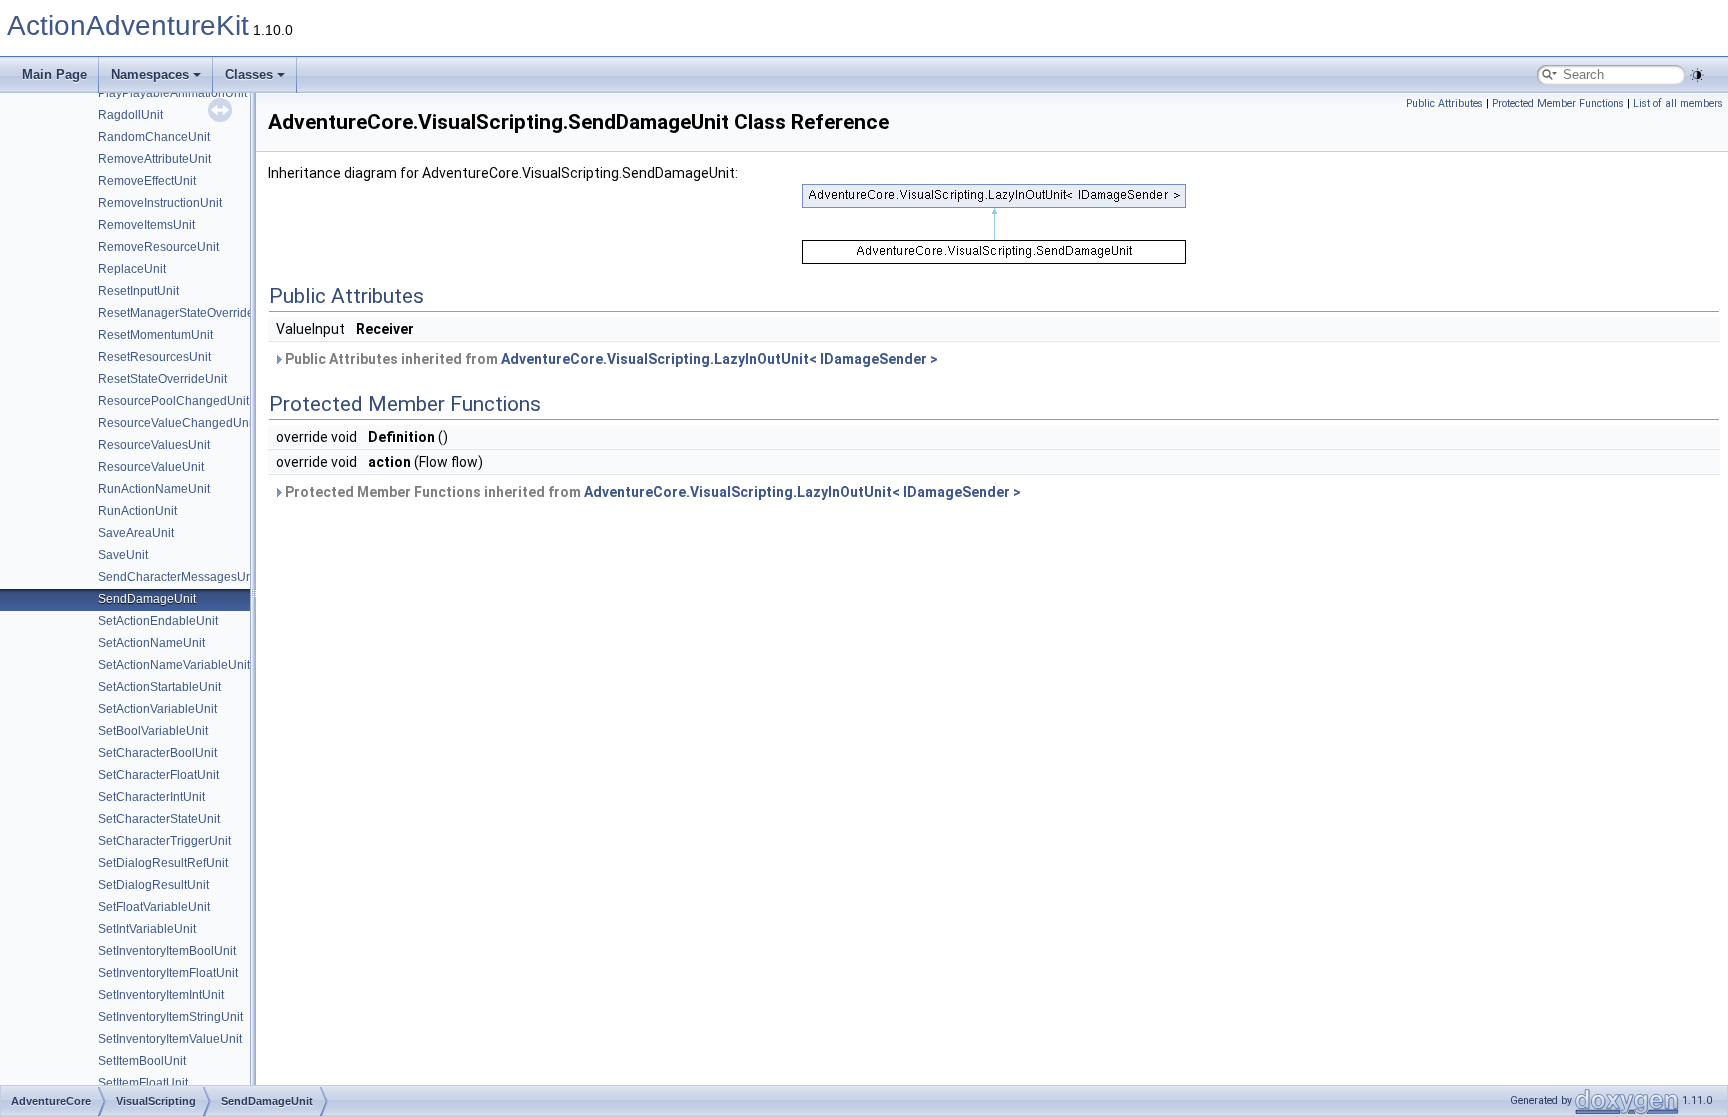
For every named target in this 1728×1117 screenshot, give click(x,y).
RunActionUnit (137, 511)
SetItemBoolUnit (142, 1061)
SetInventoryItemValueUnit (170, 1039)
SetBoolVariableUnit (153, 731)
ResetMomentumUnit (155, 335)
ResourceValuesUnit (154, 445)
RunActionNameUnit (154, 489)
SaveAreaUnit (136, 533)
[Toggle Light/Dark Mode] (1697, 75)
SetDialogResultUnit (153, 885)
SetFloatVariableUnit (154, 907)
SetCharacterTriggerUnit (164, 841)
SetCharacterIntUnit (151, 797)
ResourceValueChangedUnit (176, 423)
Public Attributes (1444, 103)
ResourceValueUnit (151, 467)
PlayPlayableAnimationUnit (172, 93)
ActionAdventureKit (128, 25)
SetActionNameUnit (151, 643)
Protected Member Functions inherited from (651, 492)
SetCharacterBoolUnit (157, 753)
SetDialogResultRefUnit (163, 863)
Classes (249, 74)
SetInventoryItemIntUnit (161, 995)
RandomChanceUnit (154, 137)
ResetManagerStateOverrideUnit (187, 313)
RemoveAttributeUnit (154, 159)
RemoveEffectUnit (147, 181)
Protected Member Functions (1558, 103)
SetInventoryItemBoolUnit (167, 951)
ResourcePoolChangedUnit (173, 401)
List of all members (1678, 103)
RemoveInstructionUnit (160, 203)
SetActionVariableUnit (157, 709)
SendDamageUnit (147, 599)
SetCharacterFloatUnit (158, 775)
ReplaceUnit (132, 269)
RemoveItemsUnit (146, 225)
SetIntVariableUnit (147, 929)
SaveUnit (123, 555)
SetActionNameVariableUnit (174, 665)
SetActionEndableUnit (158, 621)
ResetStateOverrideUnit (162, 379)
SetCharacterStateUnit (159, 819)
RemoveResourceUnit (158, 247)
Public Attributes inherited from (610, 359)
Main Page (54, 74)
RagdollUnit (130, 115)
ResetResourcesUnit (154, 357)
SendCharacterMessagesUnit (178, 577)
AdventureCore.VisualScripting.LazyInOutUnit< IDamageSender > (719, 359)
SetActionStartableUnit (159, 687)
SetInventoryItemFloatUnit (168, 973)
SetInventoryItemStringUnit (170, 1017)
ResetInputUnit (138, 291)
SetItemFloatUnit (143, 1083)
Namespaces (150, 74)
